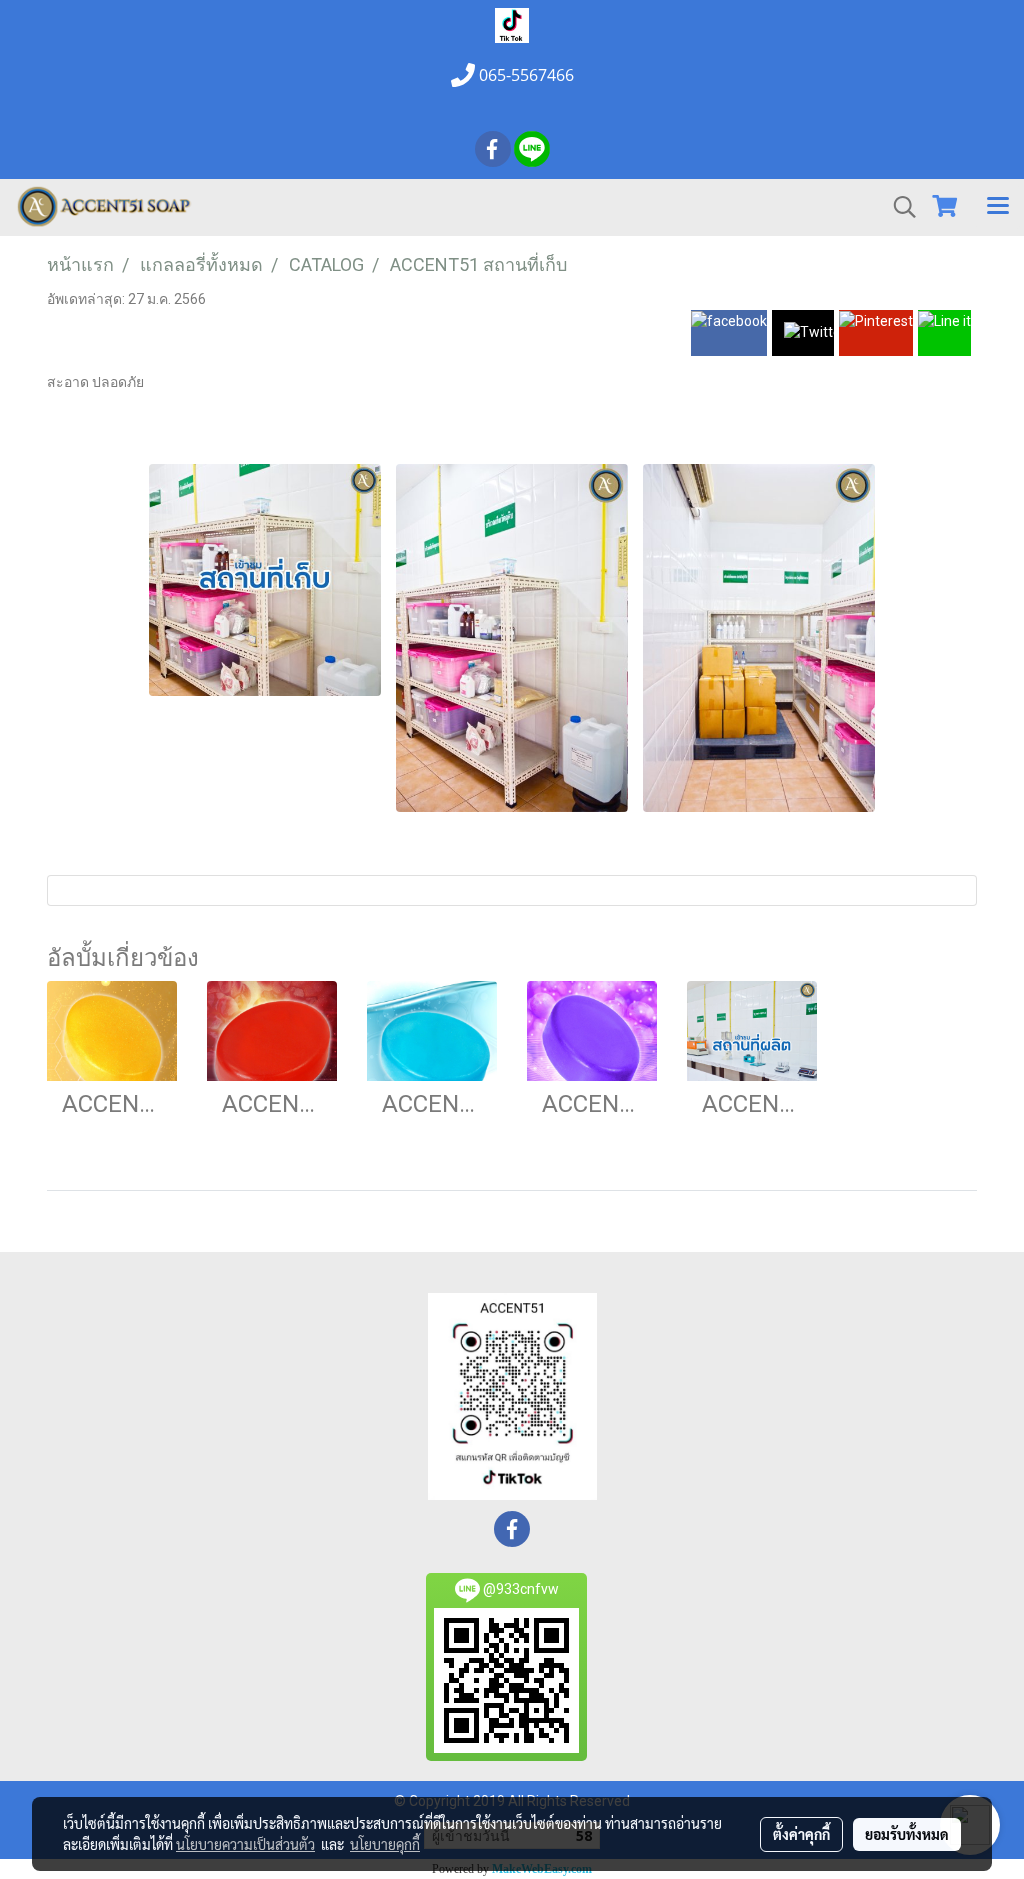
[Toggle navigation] (998, 207)
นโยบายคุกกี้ (385, 1844)
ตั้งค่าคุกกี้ (801, 1834)
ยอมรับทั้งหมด (907, 1834)
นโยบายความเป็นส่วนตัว (245, 1844)
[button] (898, 207)
